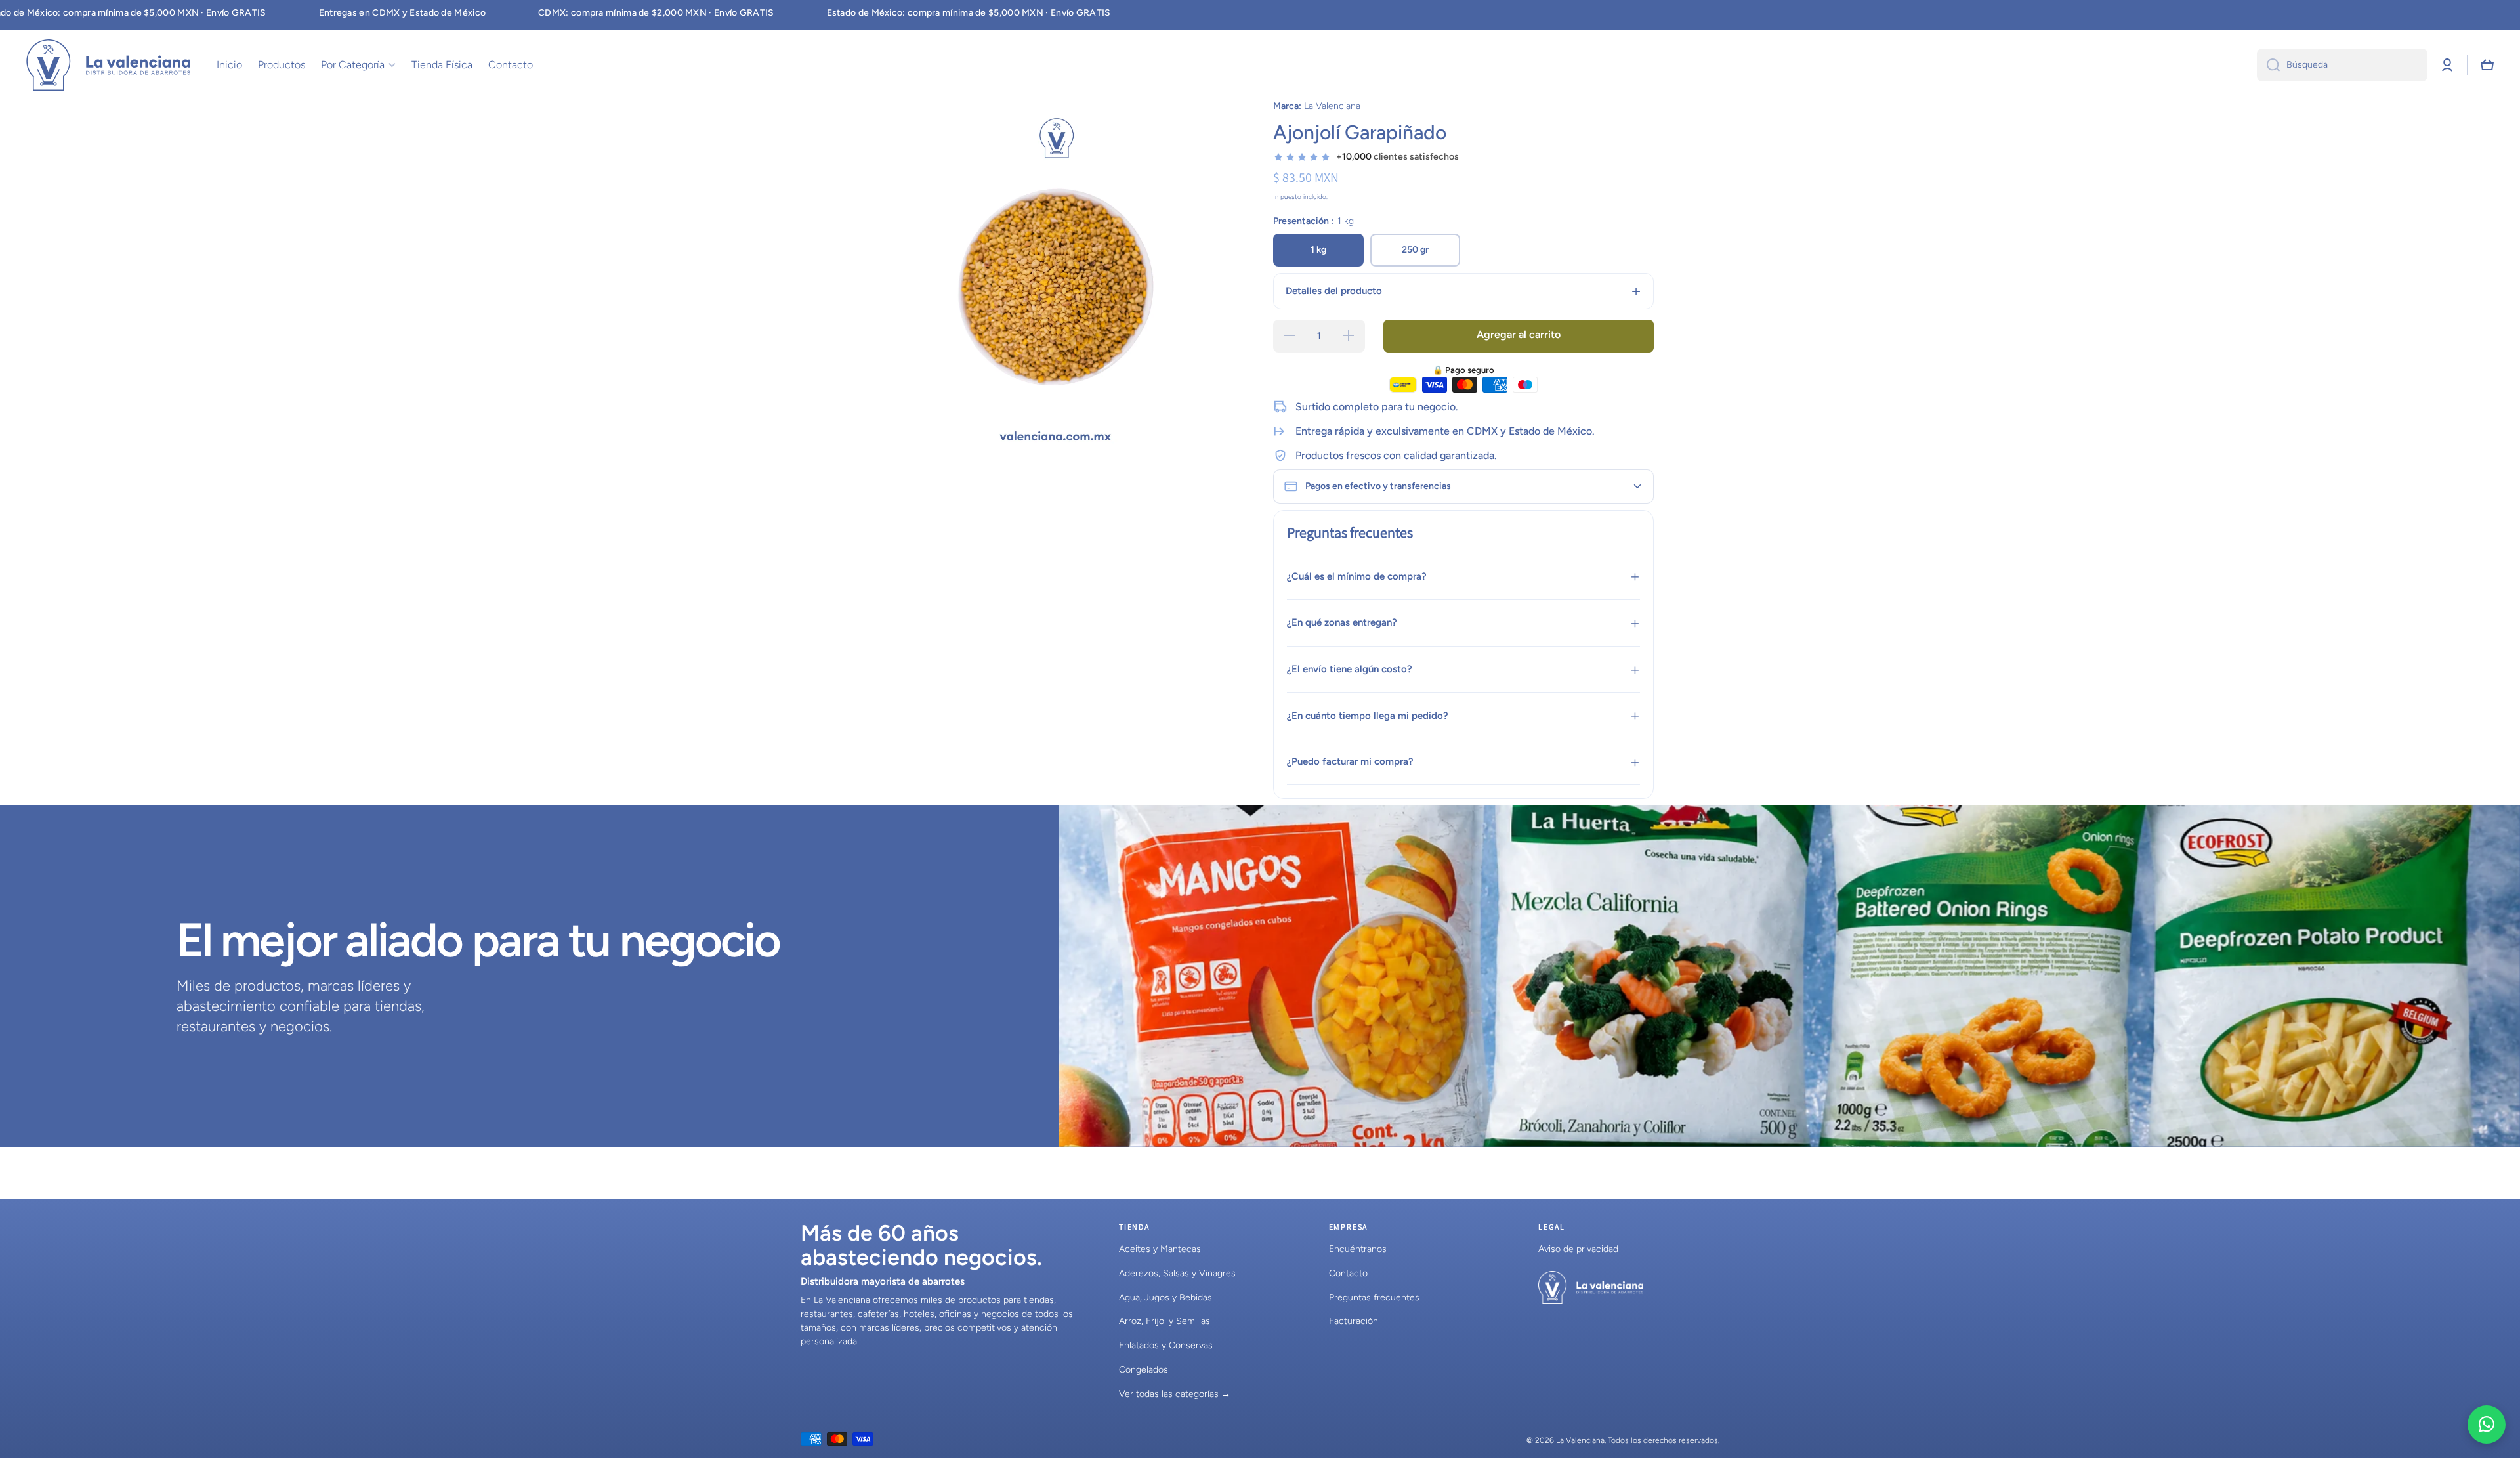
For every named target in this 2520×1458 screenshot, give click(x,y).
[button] (2487, 65)
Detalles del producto (1334, 291)
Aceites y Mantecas (1160, 1249)
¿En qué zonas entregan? (1342, 622)
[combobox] (2342, 65)
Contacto (1348, 1273)
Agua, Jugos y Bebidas (1165, 1297)
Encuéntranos (1358, 1249)
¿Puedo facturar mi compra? (1350, 761)
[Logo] (108, 65)
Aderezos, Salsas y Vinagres (1177, 1273)
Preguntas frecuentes (1374, 1297)
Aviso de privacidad (1578, 1249)
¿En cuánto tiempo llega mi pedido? (1368, 716)
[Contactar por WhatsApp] (2487, 1425)
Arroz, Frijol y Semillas (1165, 1321)
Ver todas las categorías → (1175, 1394)
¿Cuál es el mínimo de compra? (1357, 576)
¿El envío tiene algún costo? (1350, 669)
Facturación (1354, 1321)
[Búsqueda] (2268, 65)
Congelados (1144, 1370)
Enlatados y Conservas (1166, 1345)
